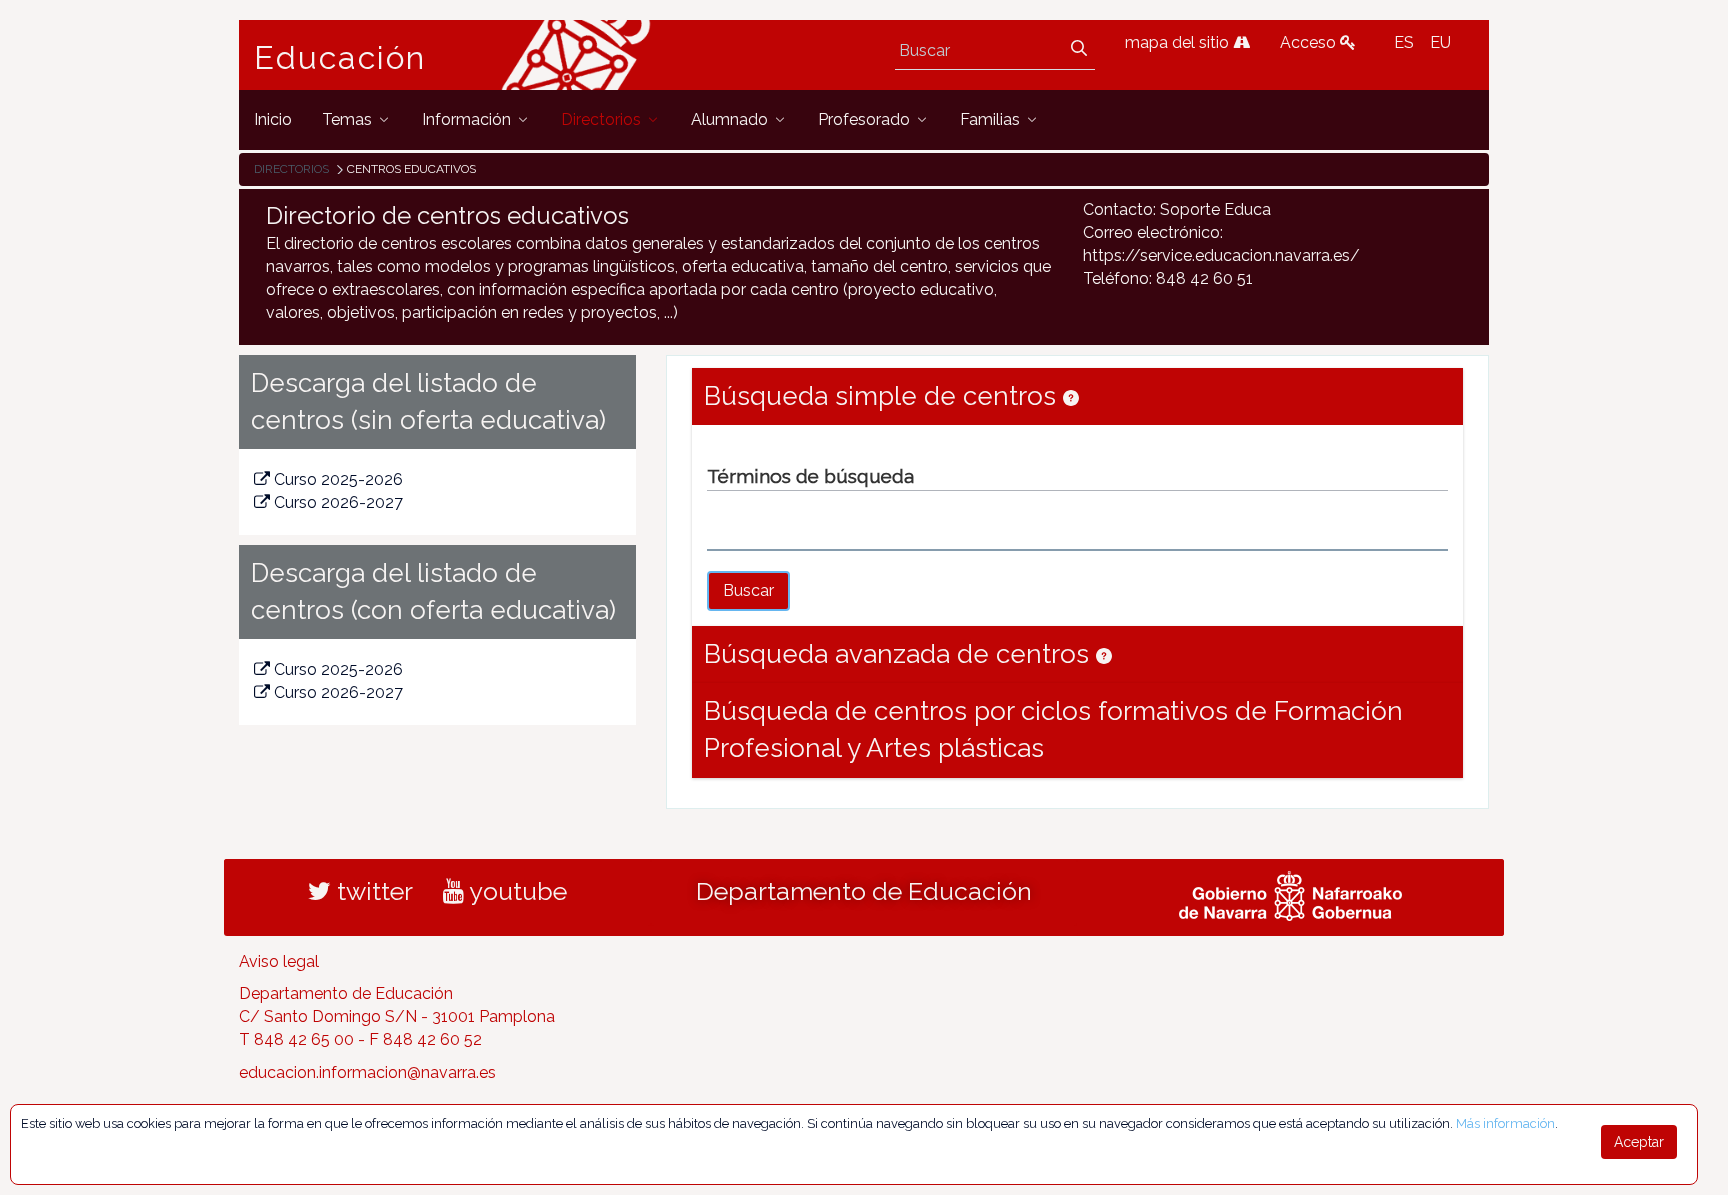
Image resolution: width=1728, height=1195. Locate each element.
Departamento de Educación (864, 891)
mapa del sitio (1179, 42)
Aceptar (1639, 1142)
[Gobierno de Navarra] (1290, 893)
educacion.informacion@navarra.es (367, 1072)
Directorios (291, 169)
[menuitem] (273, 119)
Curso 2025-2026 (338, 479)
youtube (515, 891)
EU (1440, 42)
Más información (1505, 1123)
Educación (340, 58)
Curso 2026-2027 (338, 502)
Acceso (1310, 42)
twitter (372, 891)
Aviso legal (279, 961)
